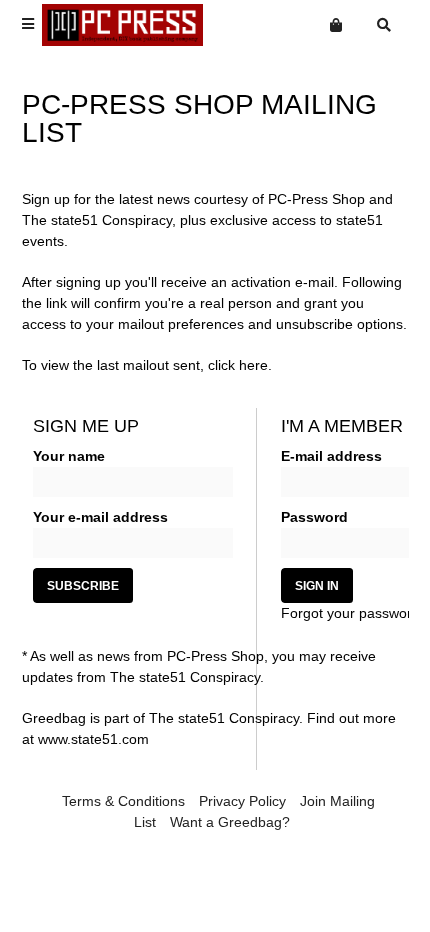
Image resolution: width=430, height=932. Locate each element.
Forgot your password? (354, 613)
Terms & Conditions (123, 801)
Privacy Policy (242, 801)
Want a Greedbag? (230, 822)
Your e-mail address (100, 517)
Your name (69, 456)
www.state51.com (93, 739)
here (253, 365)
